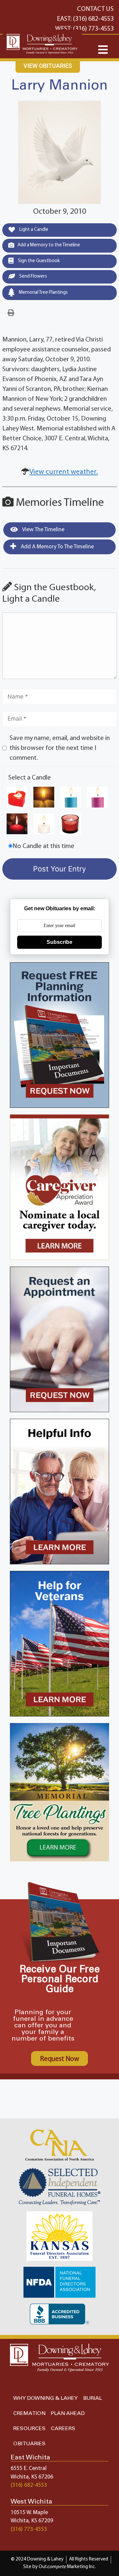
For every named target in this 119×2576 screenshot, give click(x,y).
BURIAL (92, 2398)
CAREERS (63, 2429)
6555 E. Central (29, 2468)
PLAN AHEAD (68, 2413)
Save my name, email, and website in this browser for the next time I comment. (60, 748)
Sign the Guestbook (38, 261)
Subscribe (59, 942)
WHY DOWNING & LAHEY (45, 2398)
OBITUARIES (29, 2444)
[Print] (11, 313)
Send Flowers (33, 276)
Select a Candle (30, 778)
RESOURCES (29, 2429)
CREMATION (29, 2413)
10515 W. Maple (29, 2513)
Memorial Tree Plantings (43, 293)
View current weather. (64, 472)
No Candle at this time (43, 846)
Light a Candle (33, 230)
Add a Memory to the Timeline (49, 245)
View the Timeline (43, 530)
